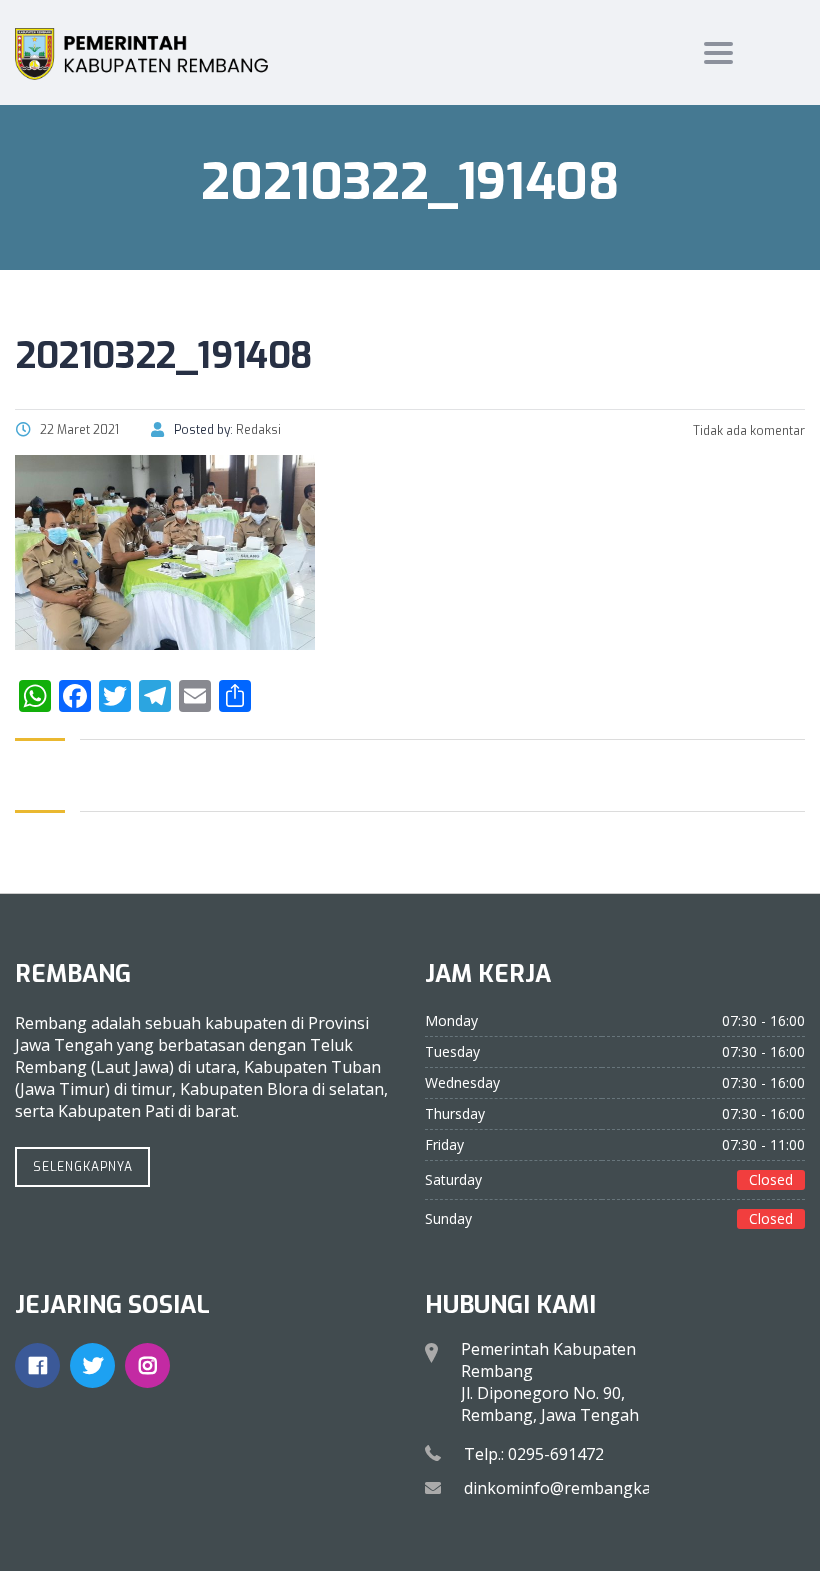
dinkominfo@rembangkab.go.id (582, 1488)
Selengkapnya (83, 1167)
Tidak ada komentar (747, 431)
